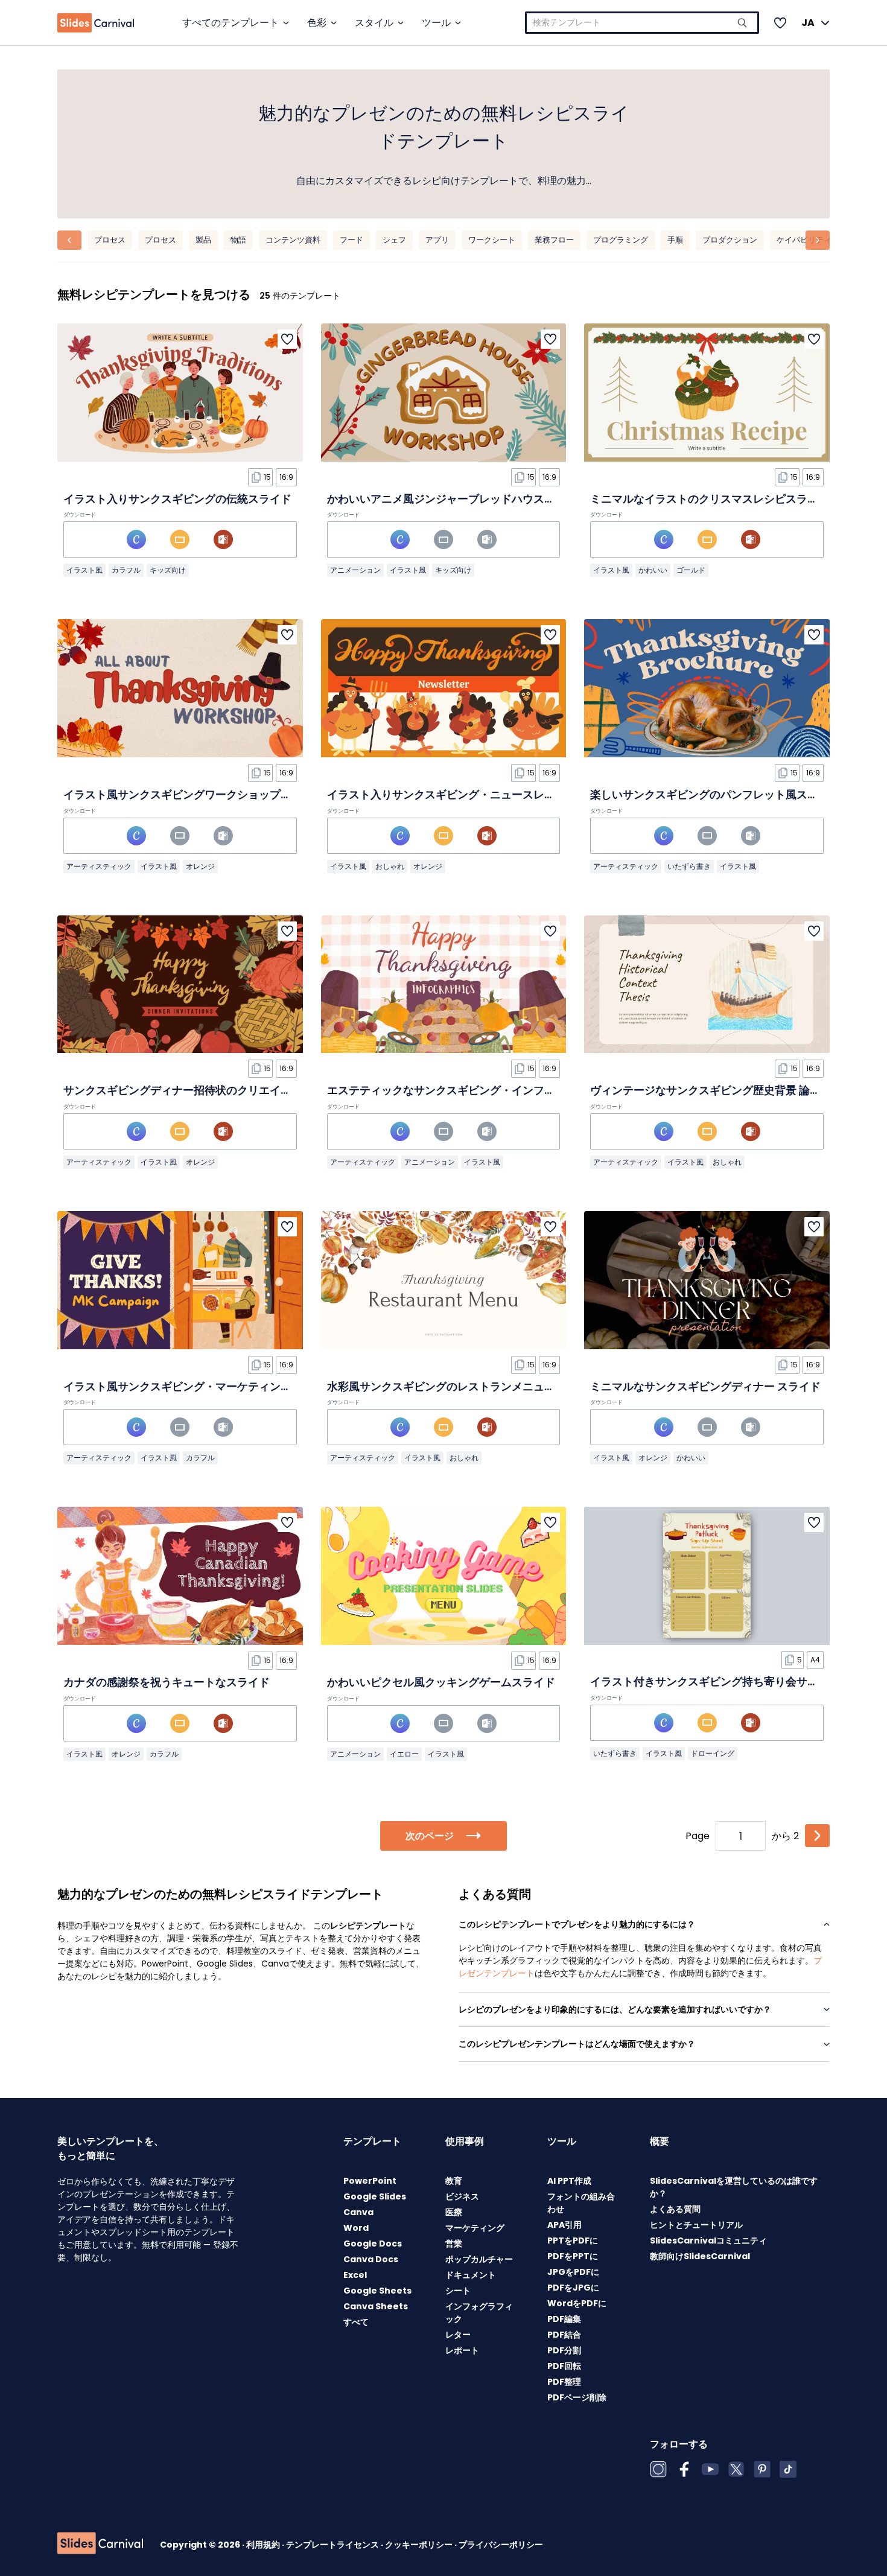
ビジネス (462, 2196)
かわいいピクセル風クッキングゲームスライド (441, 1682)
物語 (238, 240)
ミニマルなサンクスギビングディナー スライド (705, 1386)
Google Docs (373, 2244)
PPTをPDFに (573, 2240)
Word (356, 2228)
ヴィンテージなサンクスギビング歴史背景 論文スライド (727, 1090)
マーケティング (475, 2228)
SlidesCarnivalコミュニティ (708, 2240)
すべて (356, 2322)
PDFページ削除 (577, 2397)
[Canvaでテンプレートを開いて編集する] (136, 539)
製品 (203, 240)
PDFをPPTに (573, 2256)
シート (458, 2291)
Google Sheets (377, 2291)
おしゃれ (390, 866)
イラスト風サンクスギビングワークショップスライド (194, 794)
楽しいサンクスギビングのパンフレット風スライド (715, 794)
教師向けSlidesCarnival (700, 2256)
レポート (462, 2350)
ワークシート (492, 240)
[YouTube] (710, 2469)
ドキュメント (471, 2275)
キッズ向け (168, 570)
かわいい (653, 570)
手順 (675, 240)
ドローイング (713, 1753)
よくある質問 (675, 2209)
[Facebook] (684, 2469)
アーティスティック (99, 866)
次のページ (430, 1836)
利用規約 (264, 2545)
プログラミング (621, 240)
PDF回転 (564, 2366)
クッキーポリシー (420, 2545)
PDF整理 (564, 2382)
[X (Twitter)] (736, 2469)
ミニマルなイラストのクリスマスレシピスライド (710, 499)
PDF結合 (564, 2335)
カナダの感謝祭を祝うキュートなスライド (167, 1682)
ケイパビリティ (804, 240)
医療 (454, 2212)
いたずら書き (689, 866)
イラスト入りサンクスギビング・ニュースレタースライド (468, 794)
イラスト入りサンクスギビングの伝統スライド (177, 499)
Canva (358, 2212)
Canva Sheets (376, 2306)
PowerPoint (370, 2181)
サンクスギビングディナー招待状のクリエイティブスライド (210, 1090)
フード (351, 240)
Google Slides (375, 2196)
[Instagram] (658, 2469)
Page (698, 1836)
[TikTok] (788, 2469)
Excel (355, 2275)
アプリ (437, 240)
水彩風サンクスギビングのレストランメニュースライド (463, 1386)
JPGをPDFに (573, 2272)
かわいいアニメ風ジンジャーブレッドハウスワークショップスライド (495, 499)
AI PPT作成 (569, 2181)
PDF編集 (564, 2319)
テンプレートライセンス (333, 2545)
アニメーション (355, 570)
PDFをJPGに (573, 2288)
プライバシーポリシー (501, 2545)
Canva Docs (371, 2259)
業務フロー (554, 240)
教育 (454, 2181)
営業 (454, 2244)
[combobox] (642, 23)
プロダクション (730, 240)
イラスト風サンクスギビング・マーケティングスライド (199, 1386)
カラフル (126, 570)
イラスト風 (84, 570)
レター (458, 2335)
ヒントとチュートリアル (696, 2225)
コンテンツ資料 (293, 240)
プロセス (110, 240)
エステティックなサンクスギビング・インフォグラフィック (474, 1090)
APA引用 (564, 2225)
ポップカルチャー (479, 2259)
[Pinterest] (762, 2469)
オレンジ (200, 866)
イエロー (404, 1754)
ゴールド (691, 570)
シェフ (394, 240)
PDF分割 (564, 2350)
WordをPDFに (577, 2303)
